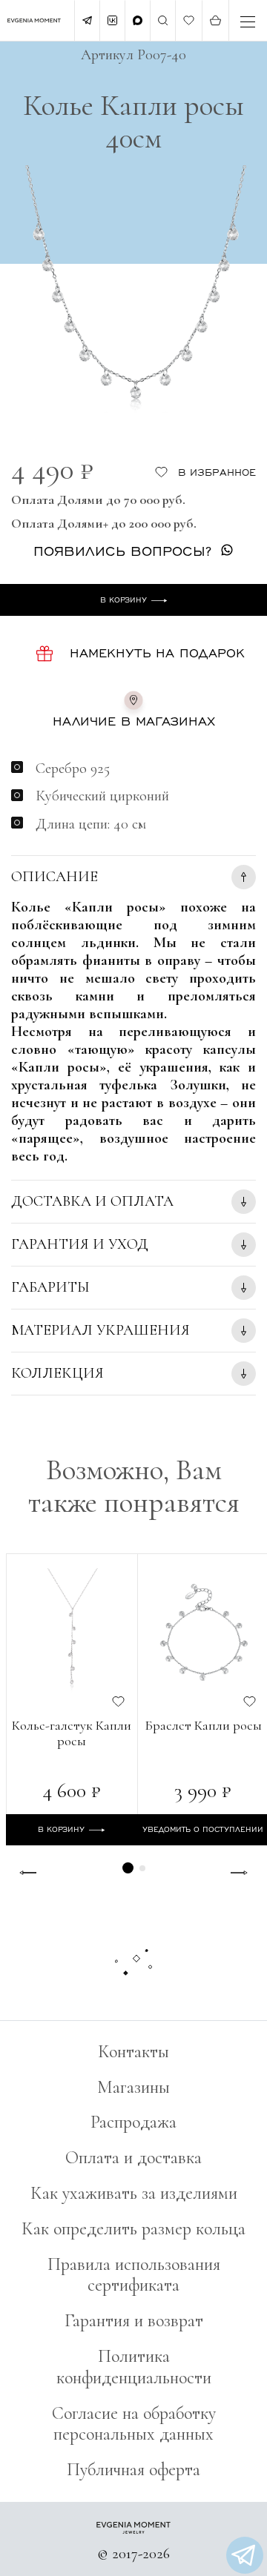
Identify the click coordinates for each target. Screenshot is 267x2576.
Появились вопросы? (122, 550)
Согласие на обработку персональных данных (134, 2424)
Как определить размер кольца (133, 2229)
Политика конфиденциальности (134, 2367)
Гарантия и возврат (134, 2321)
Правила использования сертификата (134, 2275)
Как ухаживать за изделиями (134, 2193)
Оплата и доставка (133, 2158)
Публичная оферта (133, 2470)
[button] (128, 1868)
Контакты (133, 2052)
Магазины (133, 2087)
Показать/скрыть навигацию (248, 22)
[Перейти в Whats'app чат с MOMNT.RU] (245, 2555)
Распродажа (133, 2122)
